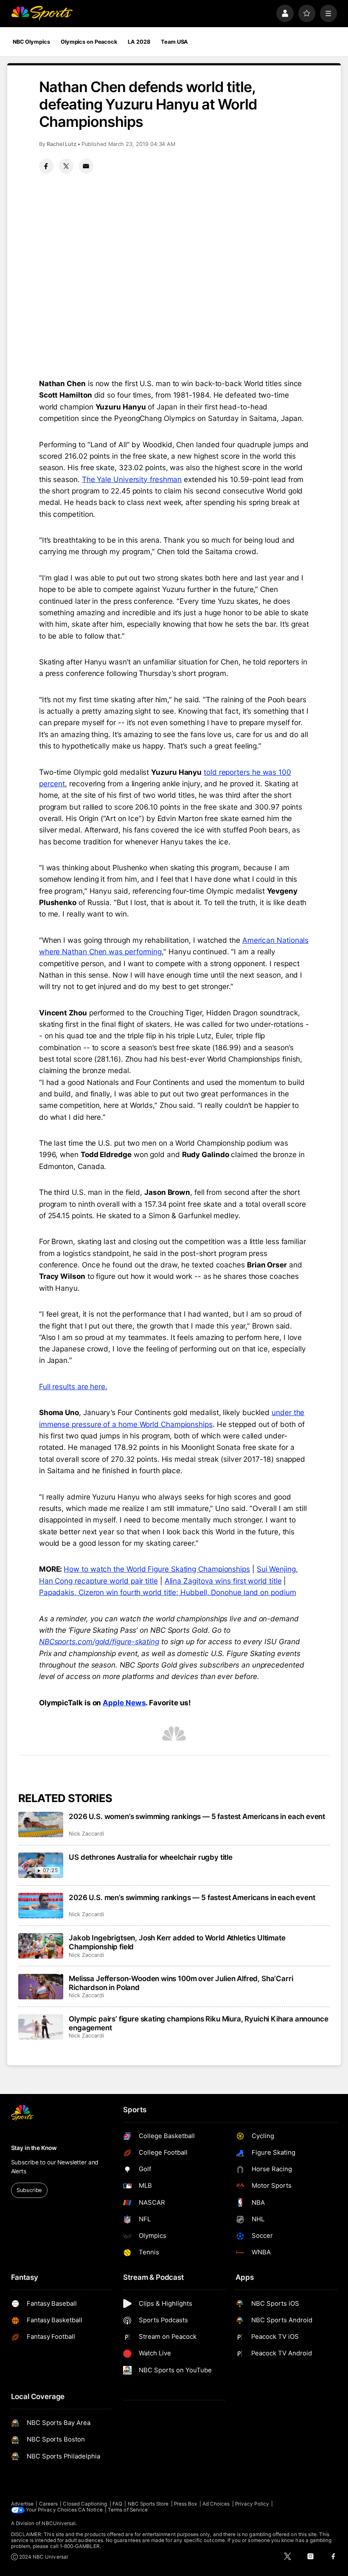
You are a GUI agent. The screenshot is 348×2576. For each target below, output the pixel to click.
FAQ (117, 2504)
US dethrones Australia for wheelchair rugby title (151, 1857)
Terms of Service (128, 2510)
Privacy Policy (252, 2504)
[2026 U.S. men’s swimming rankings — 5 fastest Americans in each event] (41, 1906)
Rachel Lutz (62, 144)
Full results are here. (73, 1386)
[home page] (42, 13)
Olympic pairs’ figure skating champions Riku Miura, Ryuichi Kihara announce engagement (198, 2023)
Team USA (174, 42)
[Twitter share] (66, 166)
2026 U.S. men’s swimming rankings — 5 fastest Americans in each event (192, 1897)
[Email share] (86, 166)
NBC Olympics (31, 42)
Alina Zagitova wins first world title (223, 1581)
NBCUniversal (59, 2523)
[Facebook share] (46, 166)
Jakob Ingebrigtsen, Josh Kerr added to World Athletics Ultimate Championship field (177, 1942)
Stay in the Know (34, 2148)
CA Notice (90, 2510)
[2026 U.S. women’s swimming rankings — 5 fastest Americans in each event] (41, 1825)
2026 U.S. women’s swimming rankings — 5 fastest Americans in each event (197, 1816)
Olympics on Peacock (89, 42)
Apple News (124, 1703)
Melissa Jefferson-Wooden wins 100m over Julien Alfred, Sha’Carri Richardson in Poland (181, 1983)
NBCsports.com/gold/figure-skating (99, 1641)
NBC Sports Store (148, 2504)
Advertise (22, 2504)
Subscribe (29, 2190)
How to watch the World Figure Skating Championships (157, 1569)
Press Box (186, 2504)
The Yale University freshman (132, 479)
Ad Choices (216, 2504)
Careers (48, 2504)
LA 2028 (139, 42)
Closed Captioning (85, 2504)
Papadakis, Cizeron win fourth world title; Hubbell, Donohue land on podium (168, 1592)
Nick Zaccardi (86, 1834)
